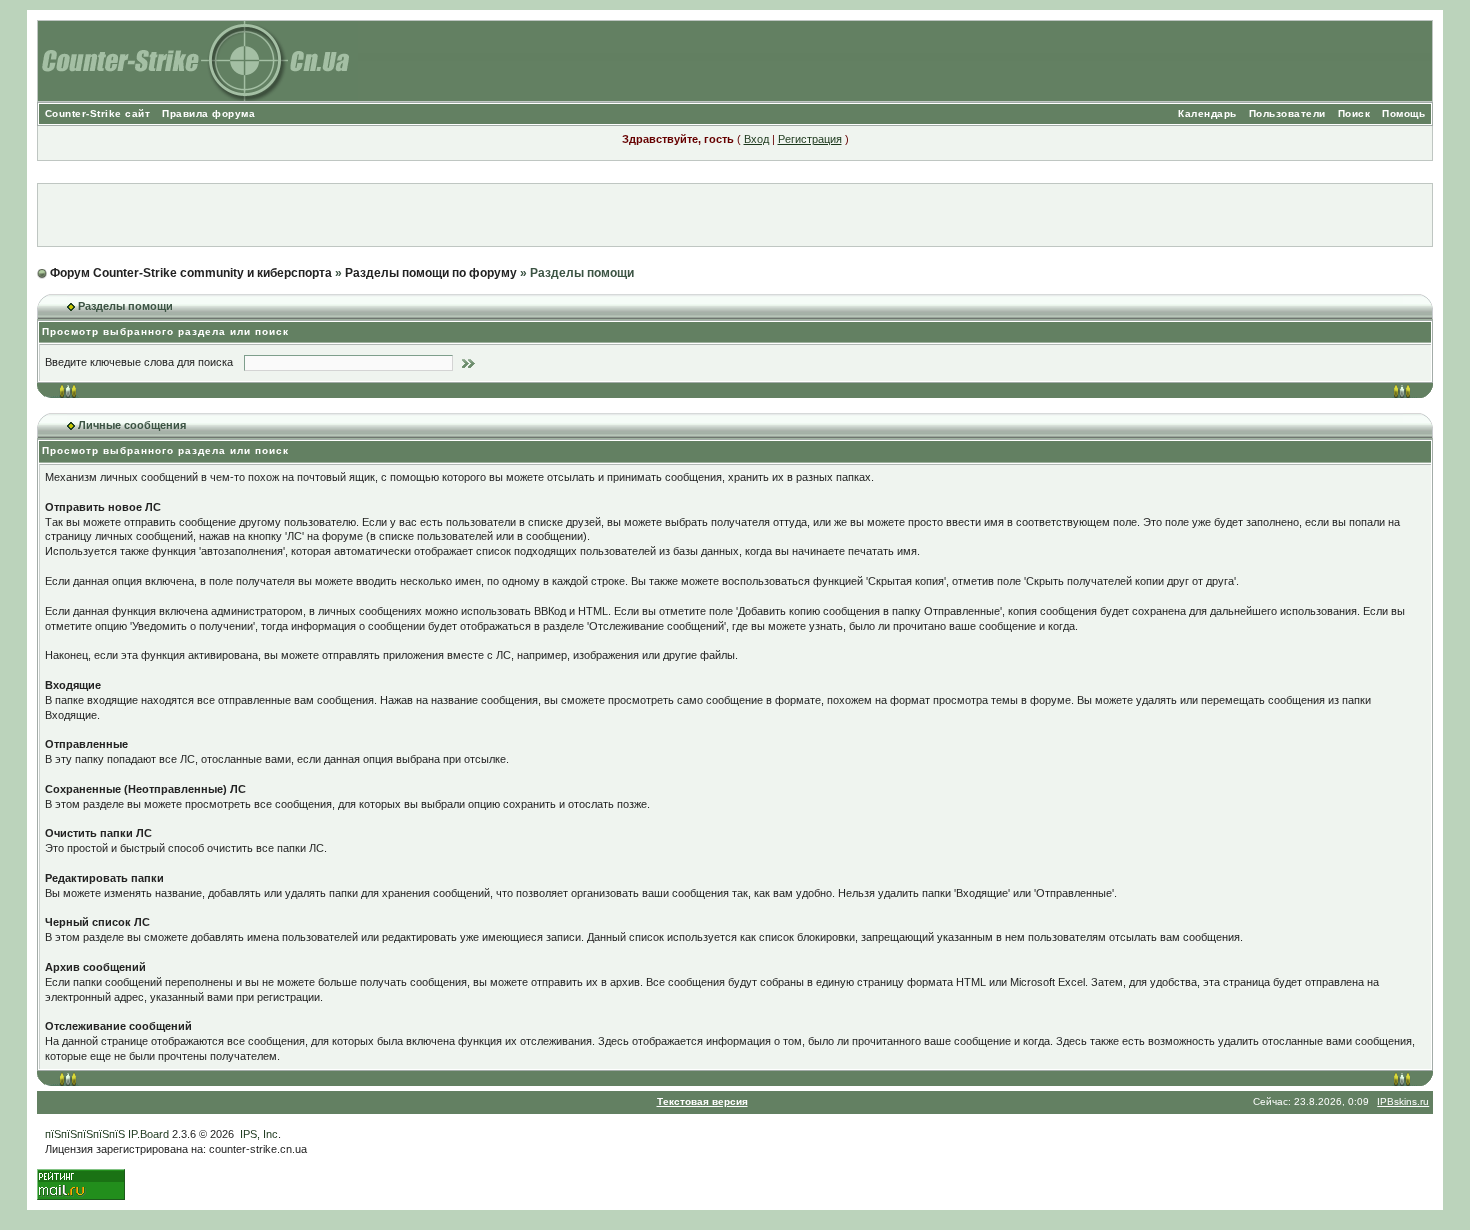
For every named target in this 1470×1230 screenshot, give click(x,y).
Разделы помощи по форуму (431, 273)
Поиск (1354, 113)
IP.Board (148, 1134)
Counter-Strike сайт (98, 113)
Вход (756, 139)
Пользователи (1287, 113)
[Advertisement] (735, 215)
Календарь (1207, 113)
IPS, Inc (259, 1134)
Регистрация (810, 139)
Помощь (1403, 113)
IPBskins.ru (1403, 1101)
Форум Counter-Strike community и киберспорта (191, 273)
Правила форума (208, 113)
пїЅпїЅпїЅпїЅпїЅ (85, 1134)
